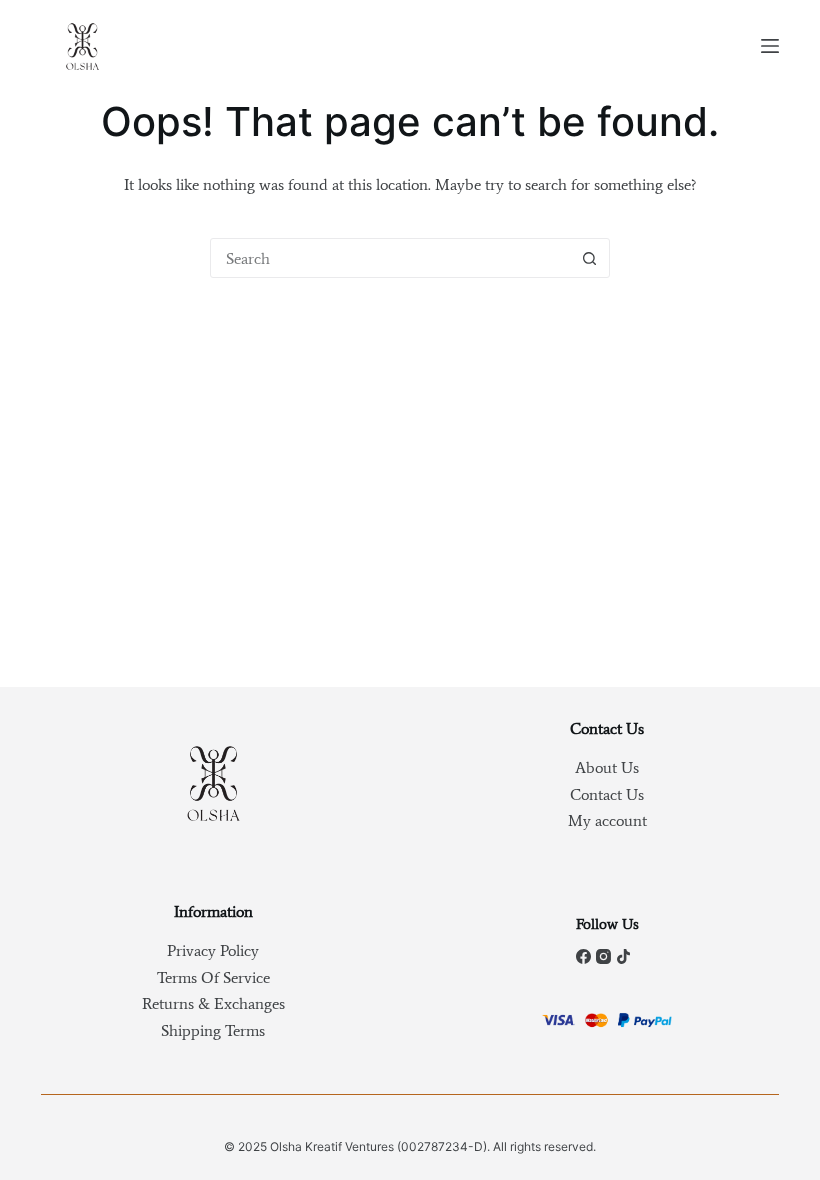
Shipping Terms (213, 1030)
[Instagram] (603, 956)
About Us (607, 767)
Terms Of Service (213, 977)
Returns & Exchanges (213, 1003)
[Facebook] (583, 956)
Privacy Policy (213, 950)
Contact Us (607, 794)
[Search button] (589, 258)
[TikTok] (623, 956)
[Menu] (770, 46)
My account (607, 820)
